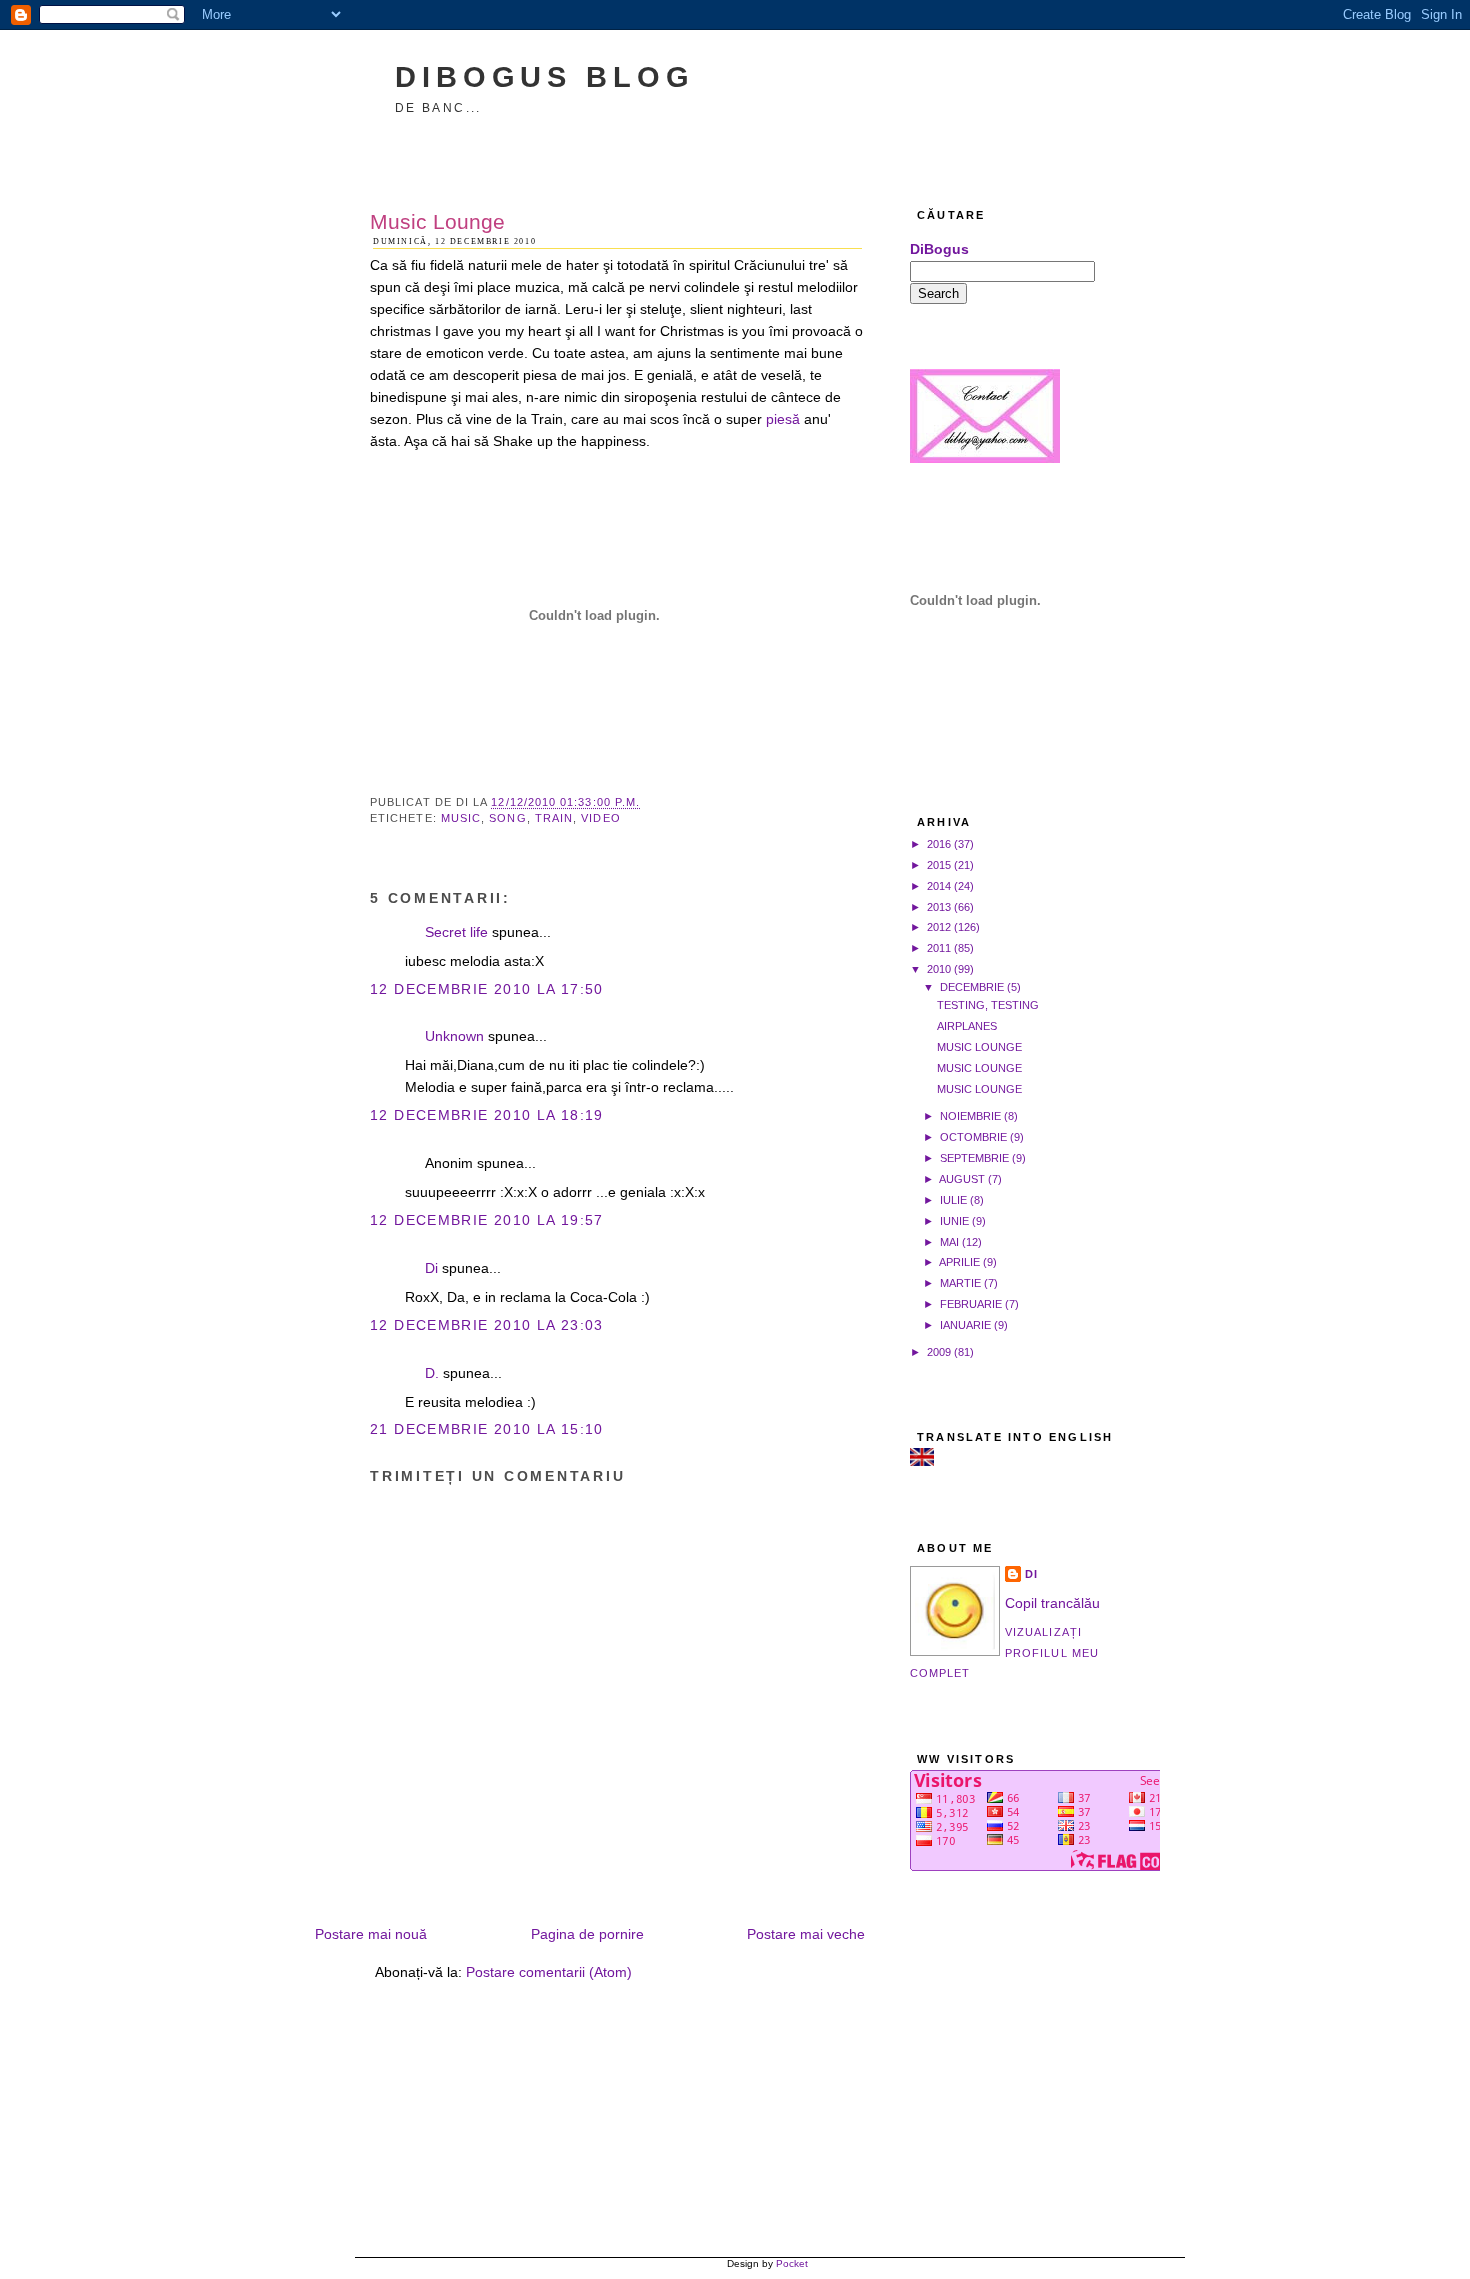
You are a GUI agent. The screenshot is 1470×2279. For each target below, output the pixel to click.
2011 (939, 948)
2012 (939, 927)
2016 (939, 844)
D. (432, 1373)
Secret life (456, 932)
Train (554, 818)
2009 (939, 1352)
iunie (954, 1221)
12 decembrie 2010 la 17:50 (487, 989)
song (507, 818)
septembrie (974, 1158)
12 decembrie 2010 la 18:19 (487, 1115)
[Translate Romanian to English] (922, 1461)
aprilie (959, 1262)
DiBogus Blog (545, 76)
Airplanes (967, 1026)
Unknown (454, 1036)
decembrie (972, 987)
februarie (971, 1304)
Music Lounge (437, 221)
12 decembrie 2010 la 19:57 (487, 1220)
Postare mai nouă (371, 1934)
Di (431, 1268)
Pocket (792, 2263)
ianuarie (965, 1325)
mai (949, 1242)
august (962, 1179)
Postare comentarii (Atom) (549, 1972)
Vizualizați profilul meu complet (1004, 1652)
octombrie (973, 1137)
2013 (939, 907)
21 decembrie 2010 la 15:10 (487, 1429)
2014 (939, 886)
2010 (939, 969)
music (461, 818)
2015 (939, 865)
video (600, 818)
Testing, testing (988, 1005)
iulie (953, 1200)
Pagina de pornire (587, 1934)
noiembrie (970, 1116)
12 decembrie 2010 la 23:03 (487, 1325)
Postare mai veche (806, 1934)
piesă (783, 419)
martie (960, 1283)
